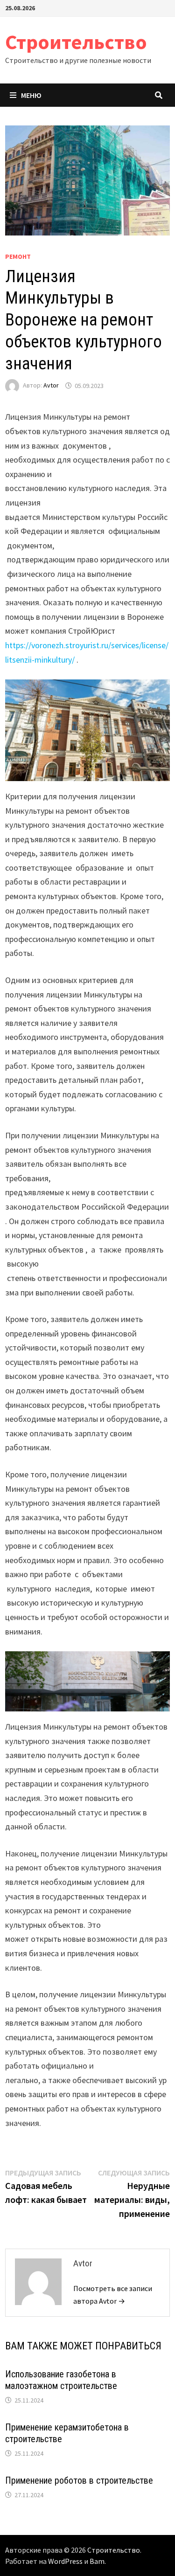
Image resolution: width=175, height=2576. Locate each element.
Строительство (76, 42)
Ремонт (18, 256)
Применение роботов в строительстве (79, 2480)
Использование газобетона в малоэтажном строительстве (61, 2380)
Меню (31, 95)
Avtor (51, 386)
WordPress (65, 2561)
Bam (97, 2561)
